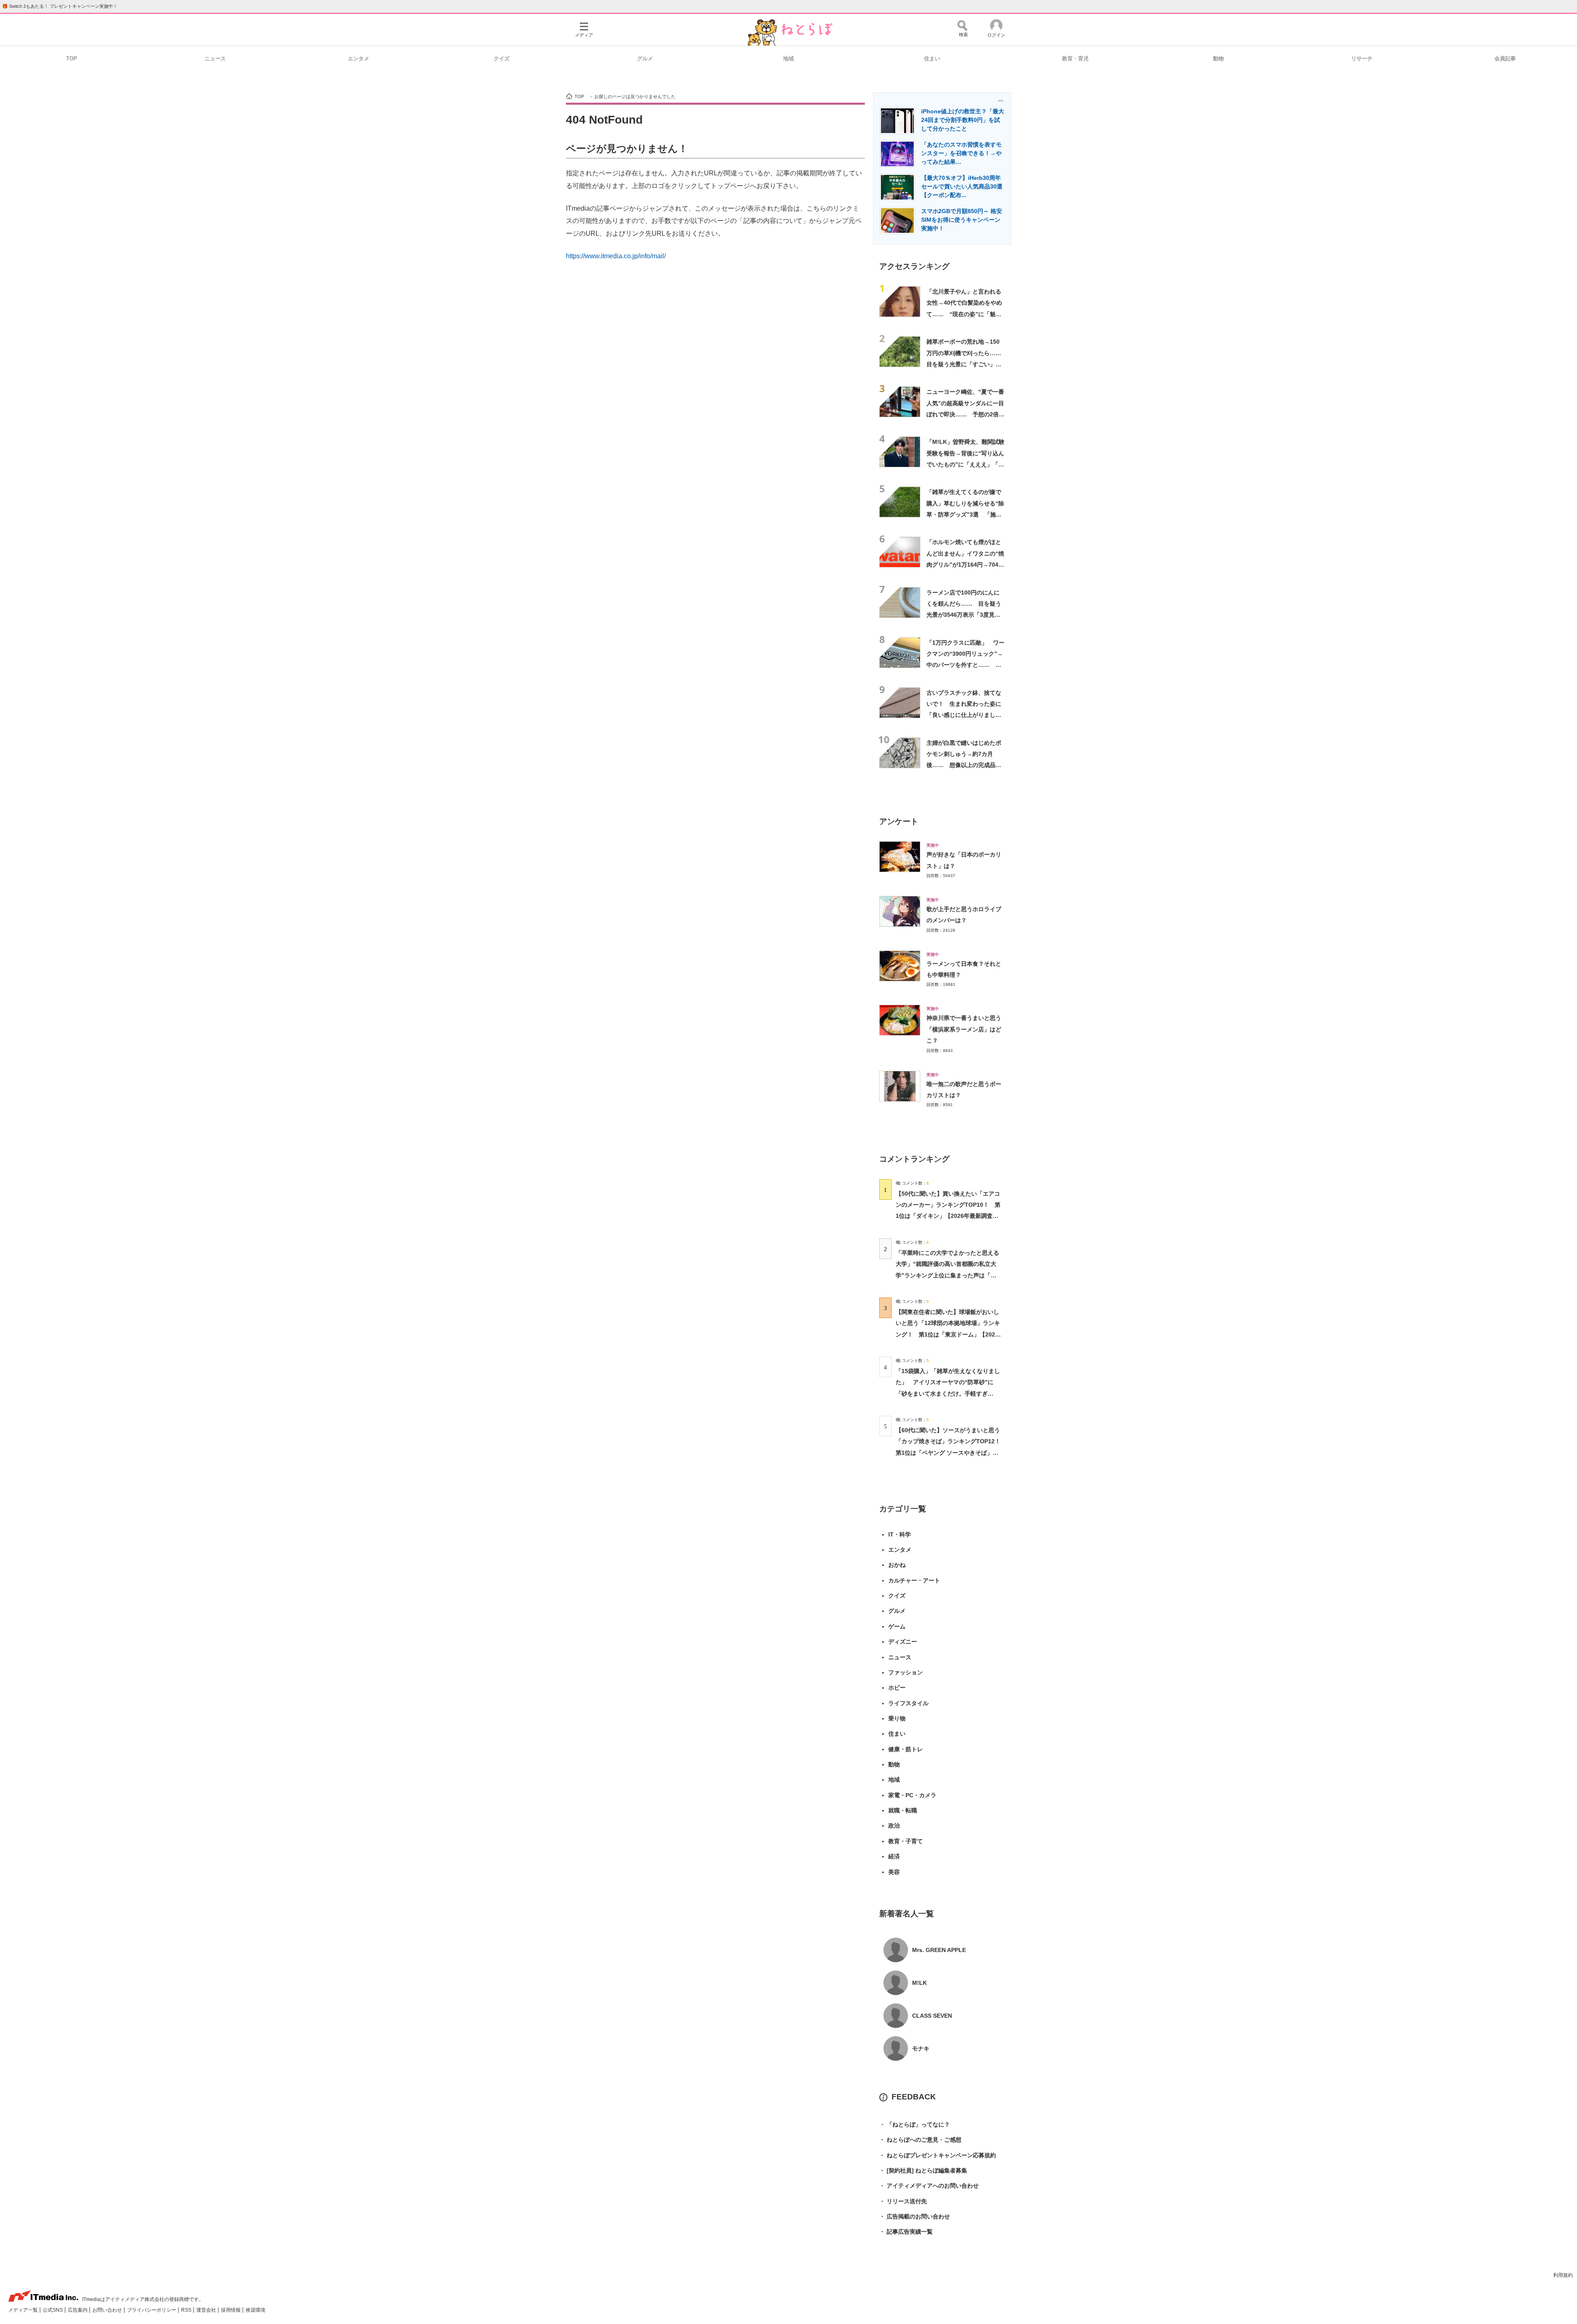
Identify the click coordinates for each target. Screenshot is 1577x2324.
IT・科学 (900, 1534)
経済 (894, 1856)
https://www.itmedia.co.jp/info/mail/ (616, 256)
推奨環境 (255, 2310)
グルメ (645, 59)
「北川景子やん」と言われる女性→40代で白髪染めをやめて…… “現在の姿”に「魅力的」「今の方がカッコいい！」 (964, 314)
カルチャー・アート (914, 1580)
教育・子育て (906, 1841)
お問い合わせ (108, 2310)
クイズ (502, 59)
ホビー (897, 1688)
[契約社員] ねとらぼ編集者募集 (923, 2170)
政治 (894, 1826)
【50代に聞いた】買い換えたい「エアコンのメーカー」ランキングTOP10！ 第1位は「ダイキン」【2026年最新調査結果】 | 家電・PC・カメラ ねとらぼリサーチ (948, 1216)
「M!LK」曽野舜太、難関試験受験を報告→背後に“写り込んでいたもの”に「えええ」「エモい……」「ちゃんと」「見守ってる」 (966, 464)
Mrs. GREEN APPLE (939, 1950)
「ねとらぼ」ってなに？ (915, 2124)
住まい (932, 59)
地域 (788, 59)
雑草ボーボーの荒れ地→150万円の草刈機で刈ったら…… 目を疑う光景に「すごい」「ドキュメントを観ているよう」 (967, 364)
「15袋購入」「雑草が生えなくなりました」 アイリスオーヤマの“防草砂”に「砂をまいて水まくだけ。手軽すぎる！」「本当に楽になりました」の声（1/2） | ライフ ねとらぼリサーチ (948, 1393)
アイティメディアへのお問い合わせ (929, 2186)
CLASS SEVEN (932, 2016)
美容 (894, 1872)
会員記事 (1505, 59)
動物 (1218, 59)
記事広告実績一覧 (906, 2232)
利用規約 (1563, 2275)
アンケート (899, 821)
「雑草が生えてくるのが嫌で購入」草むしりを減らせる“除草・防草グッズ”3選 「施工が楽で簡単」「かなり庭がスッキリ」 (965, 514)
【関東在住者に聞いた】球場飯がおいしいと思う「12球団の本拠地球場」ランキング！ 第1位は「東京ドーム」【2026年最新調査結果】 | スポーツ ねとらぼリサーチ (948, 1334)
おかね (897, 1565)
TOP (72, 59)
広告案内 (78, 2310)
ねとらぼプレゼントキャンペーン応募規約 (938, 2155)
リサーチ (1362, 59)
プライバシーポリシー (152, 2310)
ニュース (215, 59)
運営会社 (207, 2310)
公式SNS (53, 2310)
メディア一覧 (24, 2310)
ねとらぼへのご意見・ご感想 (920, 2140)
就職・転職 (903, 1810)
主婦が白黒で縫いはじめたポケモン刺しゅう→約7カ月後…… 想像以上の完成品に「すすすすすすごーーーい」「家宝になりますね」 (964, 765)
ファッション (906, 1672)
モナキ (921, 2048)
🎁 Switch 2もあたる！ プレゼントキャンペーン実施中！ (60, 6)
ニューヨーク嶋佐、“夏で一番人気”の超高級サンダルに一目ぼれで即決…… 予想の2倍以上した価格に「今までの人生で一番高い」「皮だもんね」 (966, 414)
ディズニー (903, 1642)
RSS (187, 2310)
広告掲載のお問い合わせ (915, 2216)
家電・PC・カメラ (912, 1795)
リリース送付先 (903, 2201)
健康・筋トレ (906, 1749)
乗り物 (897, 1718)
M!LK (920, 1983)
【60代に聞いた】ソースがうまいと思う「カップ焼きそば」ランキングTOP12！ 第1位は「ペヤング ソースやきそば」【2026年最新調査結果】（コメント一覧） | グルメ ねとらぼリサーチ (951, 1452)
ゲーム (897, 1626)
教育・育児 (1075, 59)
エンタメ (359, 59)
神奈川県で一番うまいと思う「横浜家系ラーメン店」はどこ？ (964, 1029)
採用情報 (231, 2310)
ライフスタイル (908, 1703)
